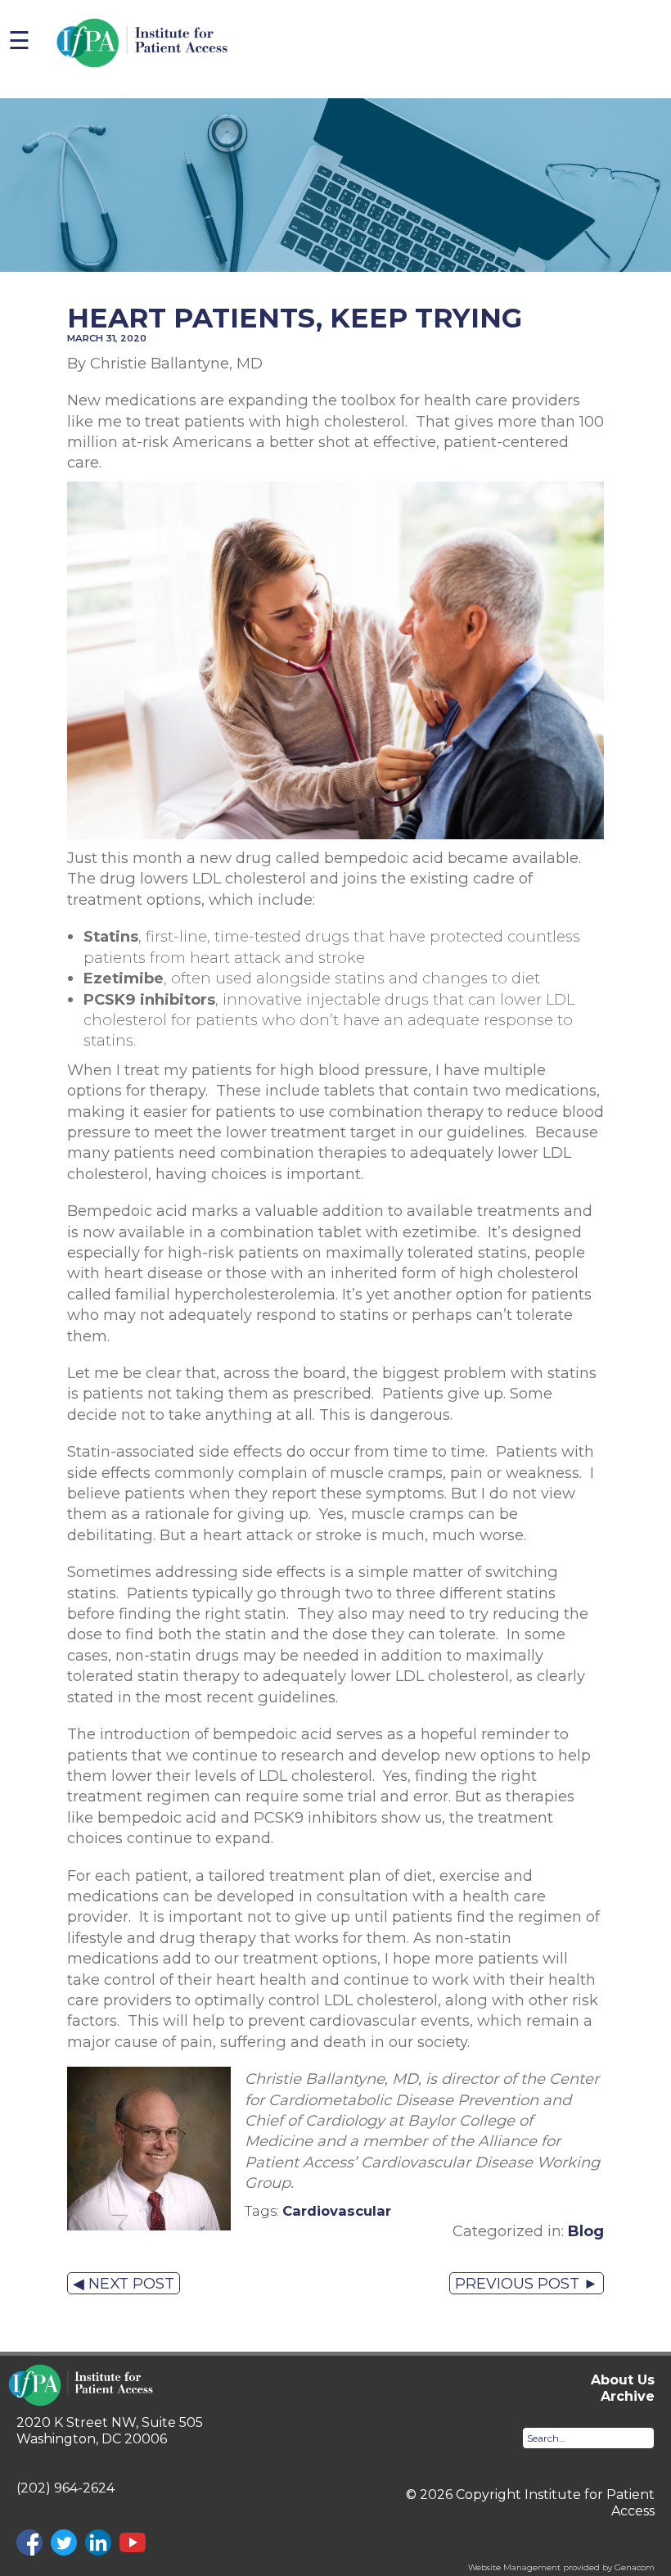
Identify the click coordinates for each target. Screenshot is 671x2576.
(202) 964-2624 (65, 2488)
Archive (628, 2396)
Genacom (635, 2567)
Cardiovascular (337, 2211)
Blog (586, 2231)
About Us (623, 2380)
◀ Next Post (124, 2283)
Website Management (514, 2567)
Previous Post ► (527, 2283)
